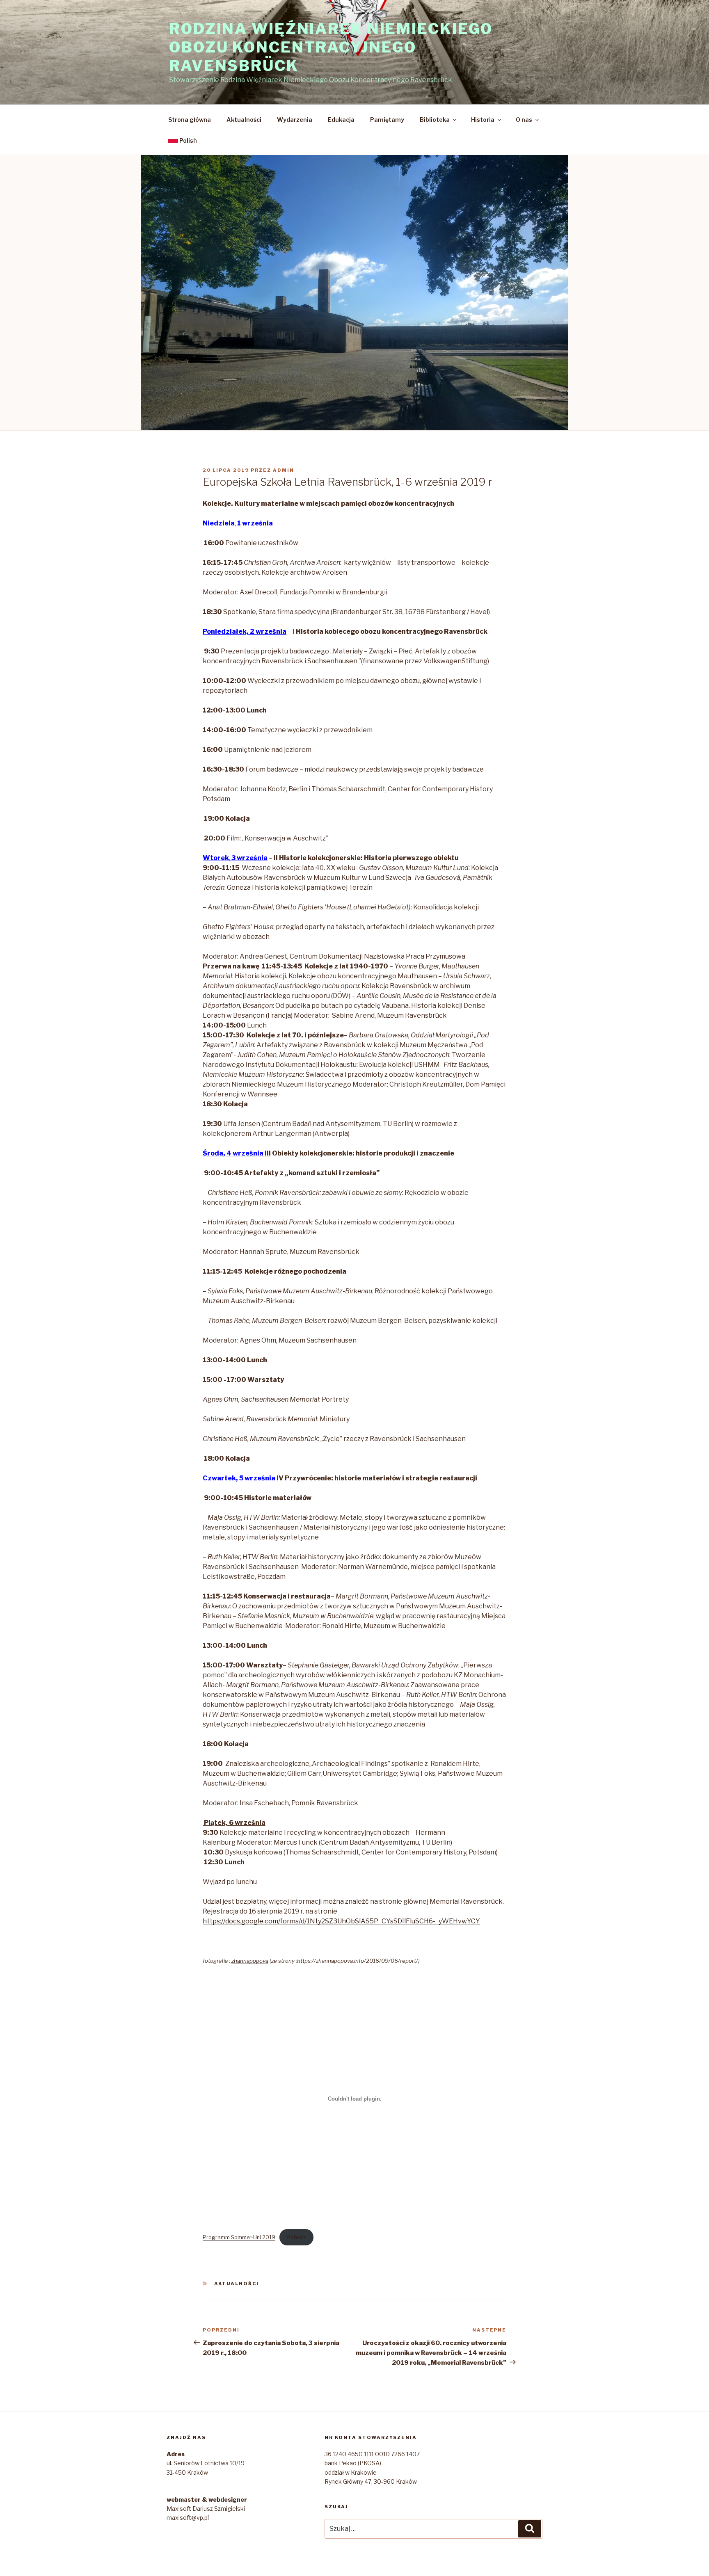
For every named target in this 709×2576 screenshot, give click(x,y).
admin (284, 470)
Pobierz (296, 2237)
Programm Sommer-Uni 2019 (239, 2237)
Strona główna (190, 120)
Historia (483, 120)
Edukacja (341, 120)
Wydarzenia (295, 120)
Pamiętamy (387, 120)
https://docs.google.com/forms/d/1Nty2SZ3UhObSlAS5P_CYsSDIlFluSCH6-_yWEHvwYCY (341, 1921)
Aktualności (244, 120)
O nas (524, 120)
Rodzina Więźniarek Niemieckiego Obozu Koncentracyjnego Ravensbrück (331, 47)
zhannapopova (250, 1961)
